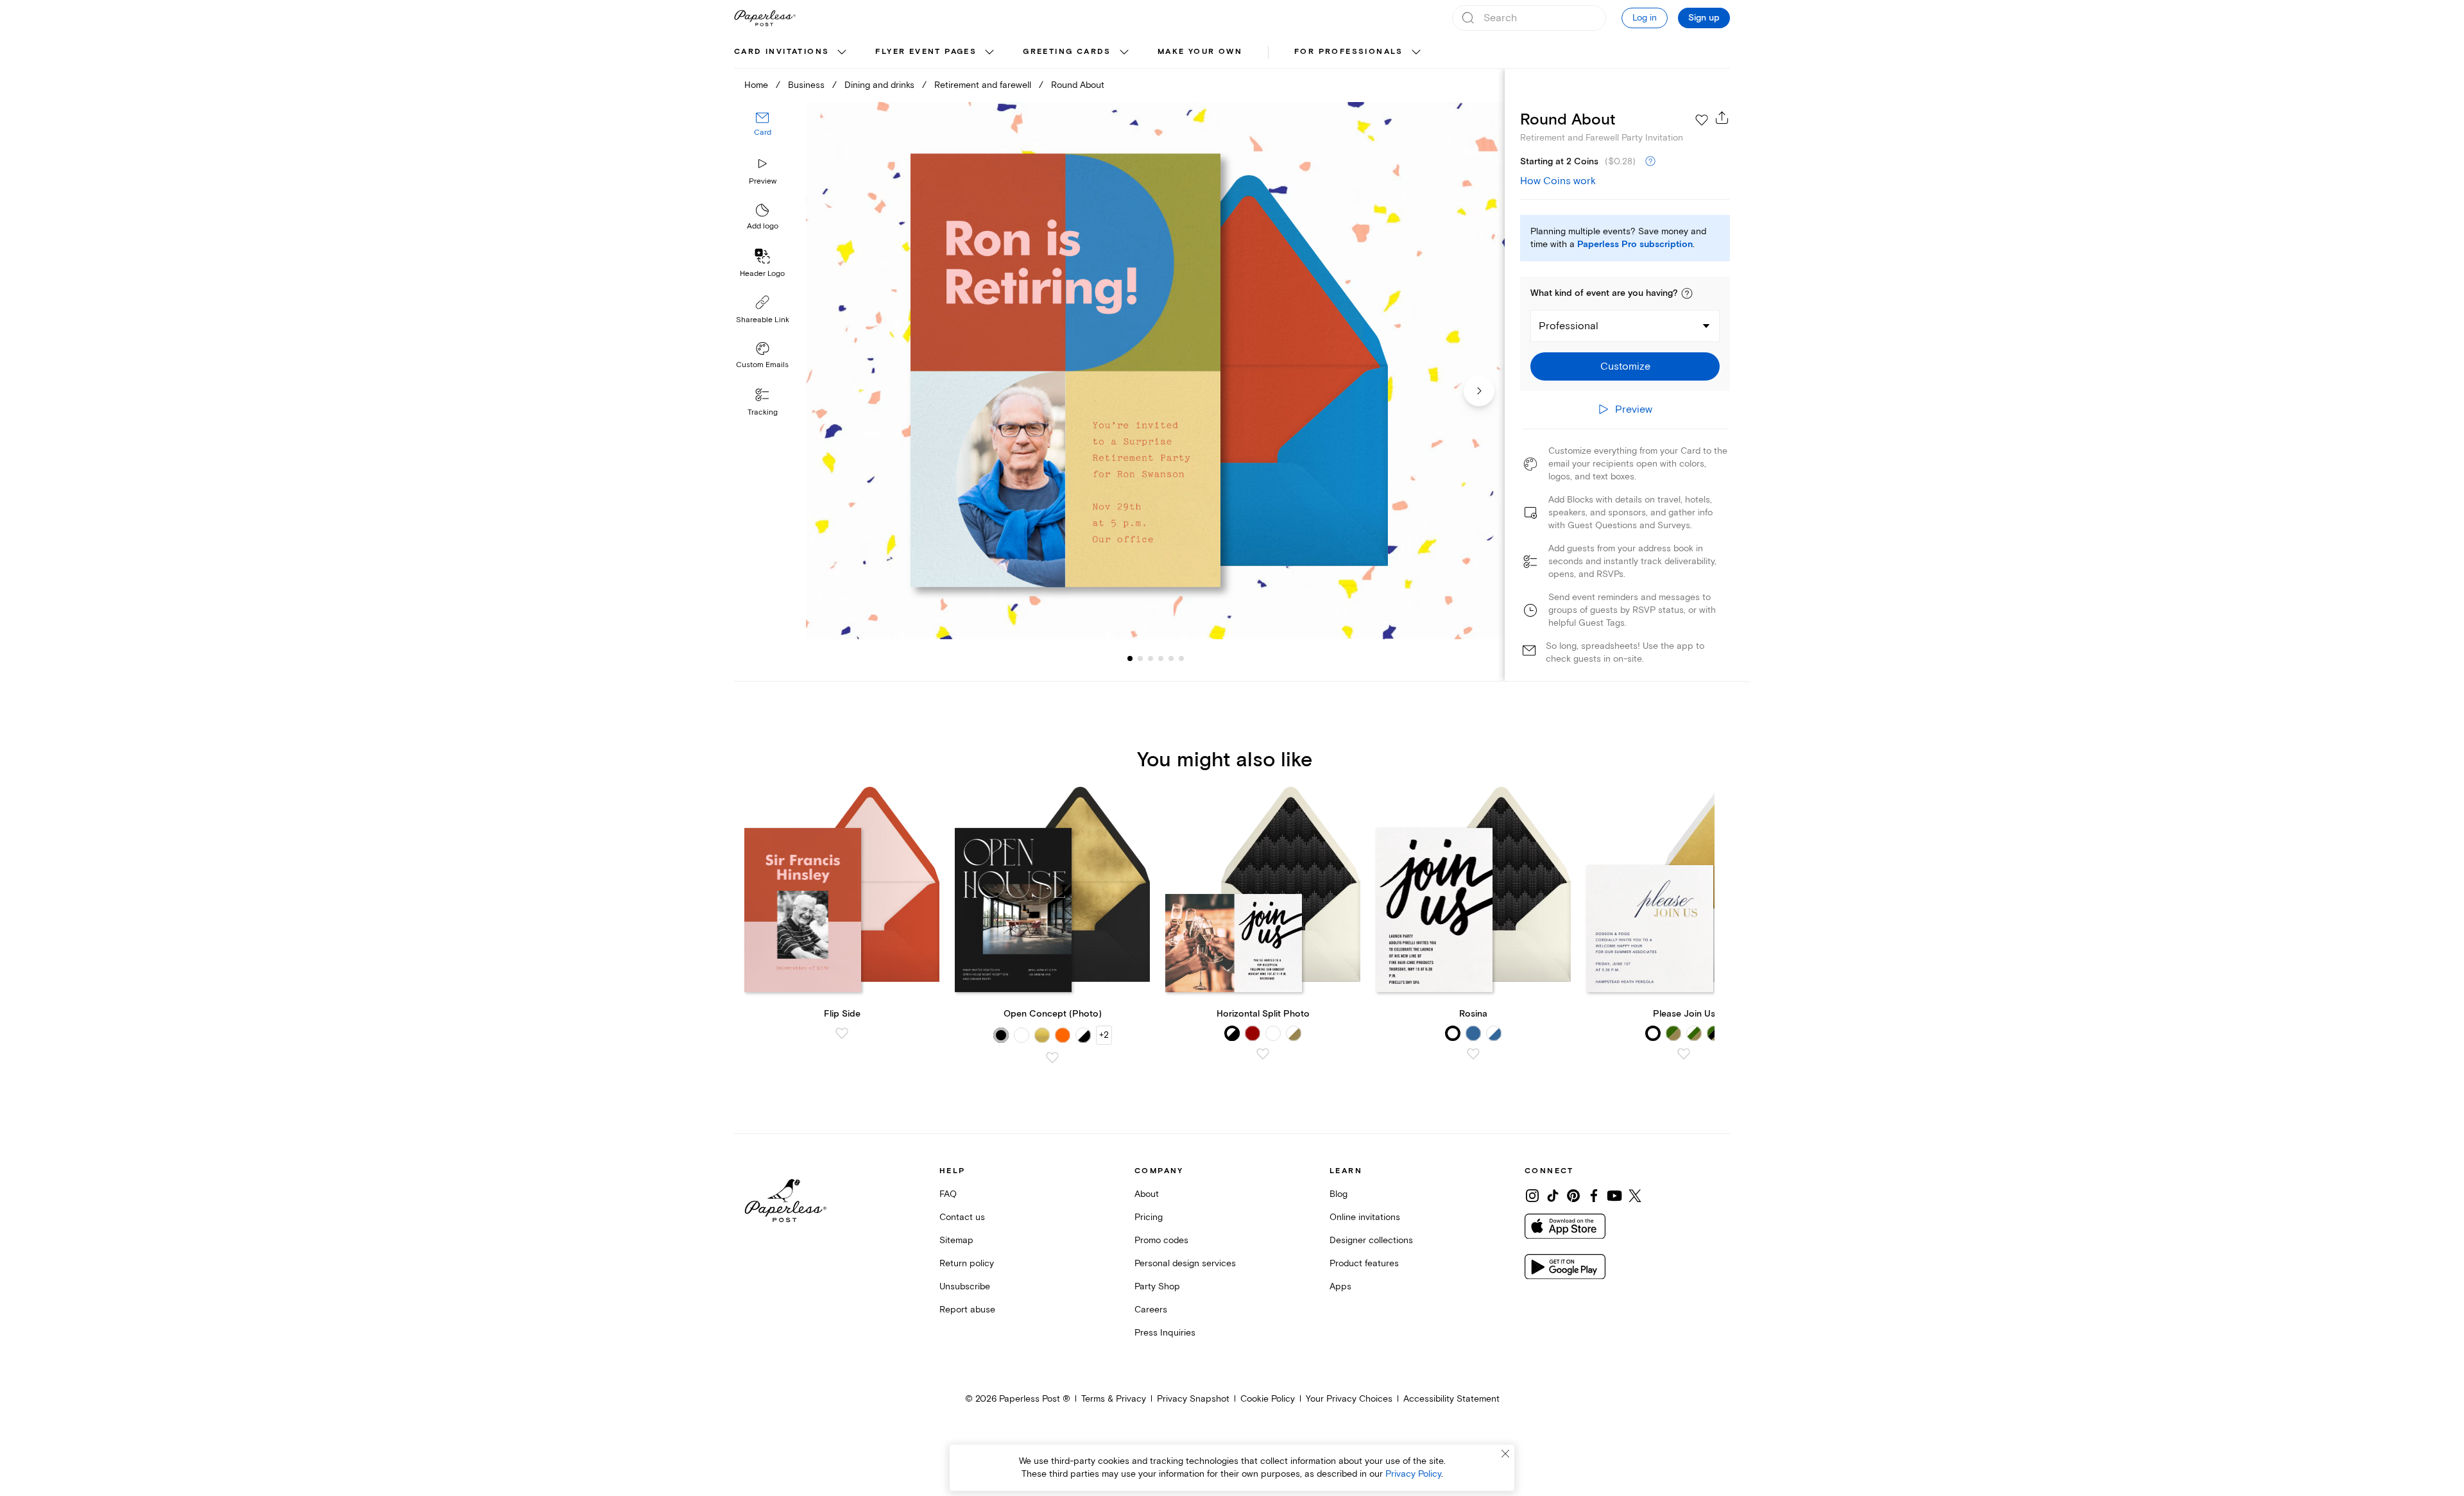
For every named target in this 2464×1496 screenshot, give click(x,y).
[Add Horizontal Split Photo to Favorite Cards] (1263, 1054)
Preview (763, 181)
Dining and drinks (879, 85)
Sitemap (956, 1240)
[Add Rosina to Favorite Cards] (1473, 1054)
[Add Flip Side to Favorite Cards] (842, 1033)
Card (763, 133)
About (1147, 1194)
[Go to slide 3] (1140, 658)
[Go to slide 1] (1130, 658)
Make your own (1200, 52)
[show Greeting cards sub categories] (1124, 53)
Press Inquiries (1165, 1333)
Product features (1364, 1263)
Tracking (763, 412)
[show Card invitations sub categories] (842, 53)
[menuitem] (792, 53)
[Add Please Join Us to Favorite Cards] (1684, 1054)
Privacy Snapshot (1193, 1399)
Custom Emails (762, 365)
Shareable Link (763, 320)
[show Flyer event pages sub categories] (989, 53)
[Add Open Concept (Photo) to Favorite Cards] (1052, 1058)
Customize (1625, 366)
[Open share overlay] (1722, 117)
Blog (1339, 1194)
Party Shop (1157, 1286)
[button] (1687, 293)
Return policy (967, 1263)
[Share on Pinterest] (1573, 1196)
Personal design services (1185, 1263)
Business (806, 85)
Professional (1569, 326)
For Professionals (1349, 52)
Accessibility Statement (1451, 1399)
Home (756, 85)
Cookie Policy (1268, 1399)
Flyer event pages (926, 52)
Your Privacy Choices (1349, 1399)
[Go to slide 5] (1161, 658)
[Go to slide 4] (1151, 658)
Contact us (962, 1217)
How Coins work (1558, 181)
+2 (1104, 1035)
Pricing (1149, 1217)
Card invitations (782, 52)
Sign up (1704, 18)
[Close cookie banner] (1505, 1454)
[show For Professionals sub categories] (1416, 53)
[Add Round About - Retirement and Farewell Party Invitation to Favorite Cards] (1702, 120)
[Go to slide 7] (1181, 658)
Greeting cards (1067, 52)
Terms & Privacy (1114, 1399)
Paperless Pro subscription (1635, 245)
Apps (1340, 1286)
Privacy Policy (1413, 1474)
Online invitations (1365, 1217)
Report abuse (967, 1310)
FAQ (948, 1194)
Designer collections (1371, 1240)
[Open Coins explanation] (1650, 162)
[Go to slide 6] (1171, 658)
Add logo (763, 227)
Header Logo (762, 274)
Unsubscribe (965, 1286)
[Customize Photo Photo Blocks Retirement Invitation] (1155, 371)
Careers (1151, 1310)
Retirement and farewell (983, 85)
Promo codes (1161, 1240)
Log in (1645, 18)
